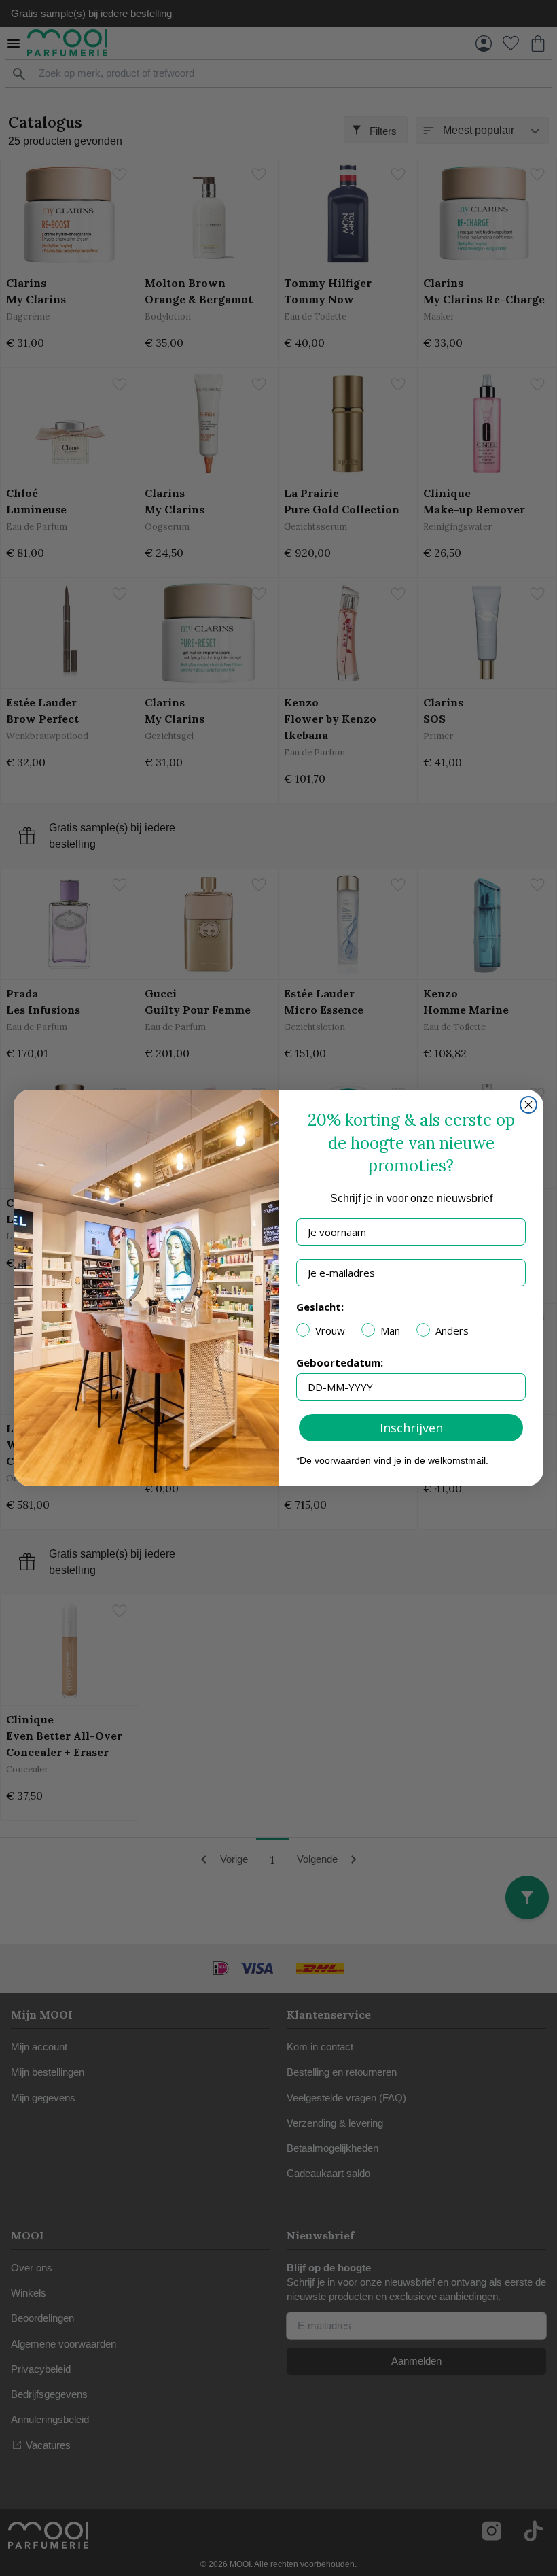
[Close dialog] (528, 1105)
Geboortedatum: (340, 1362)
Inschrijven (411, 1428)
